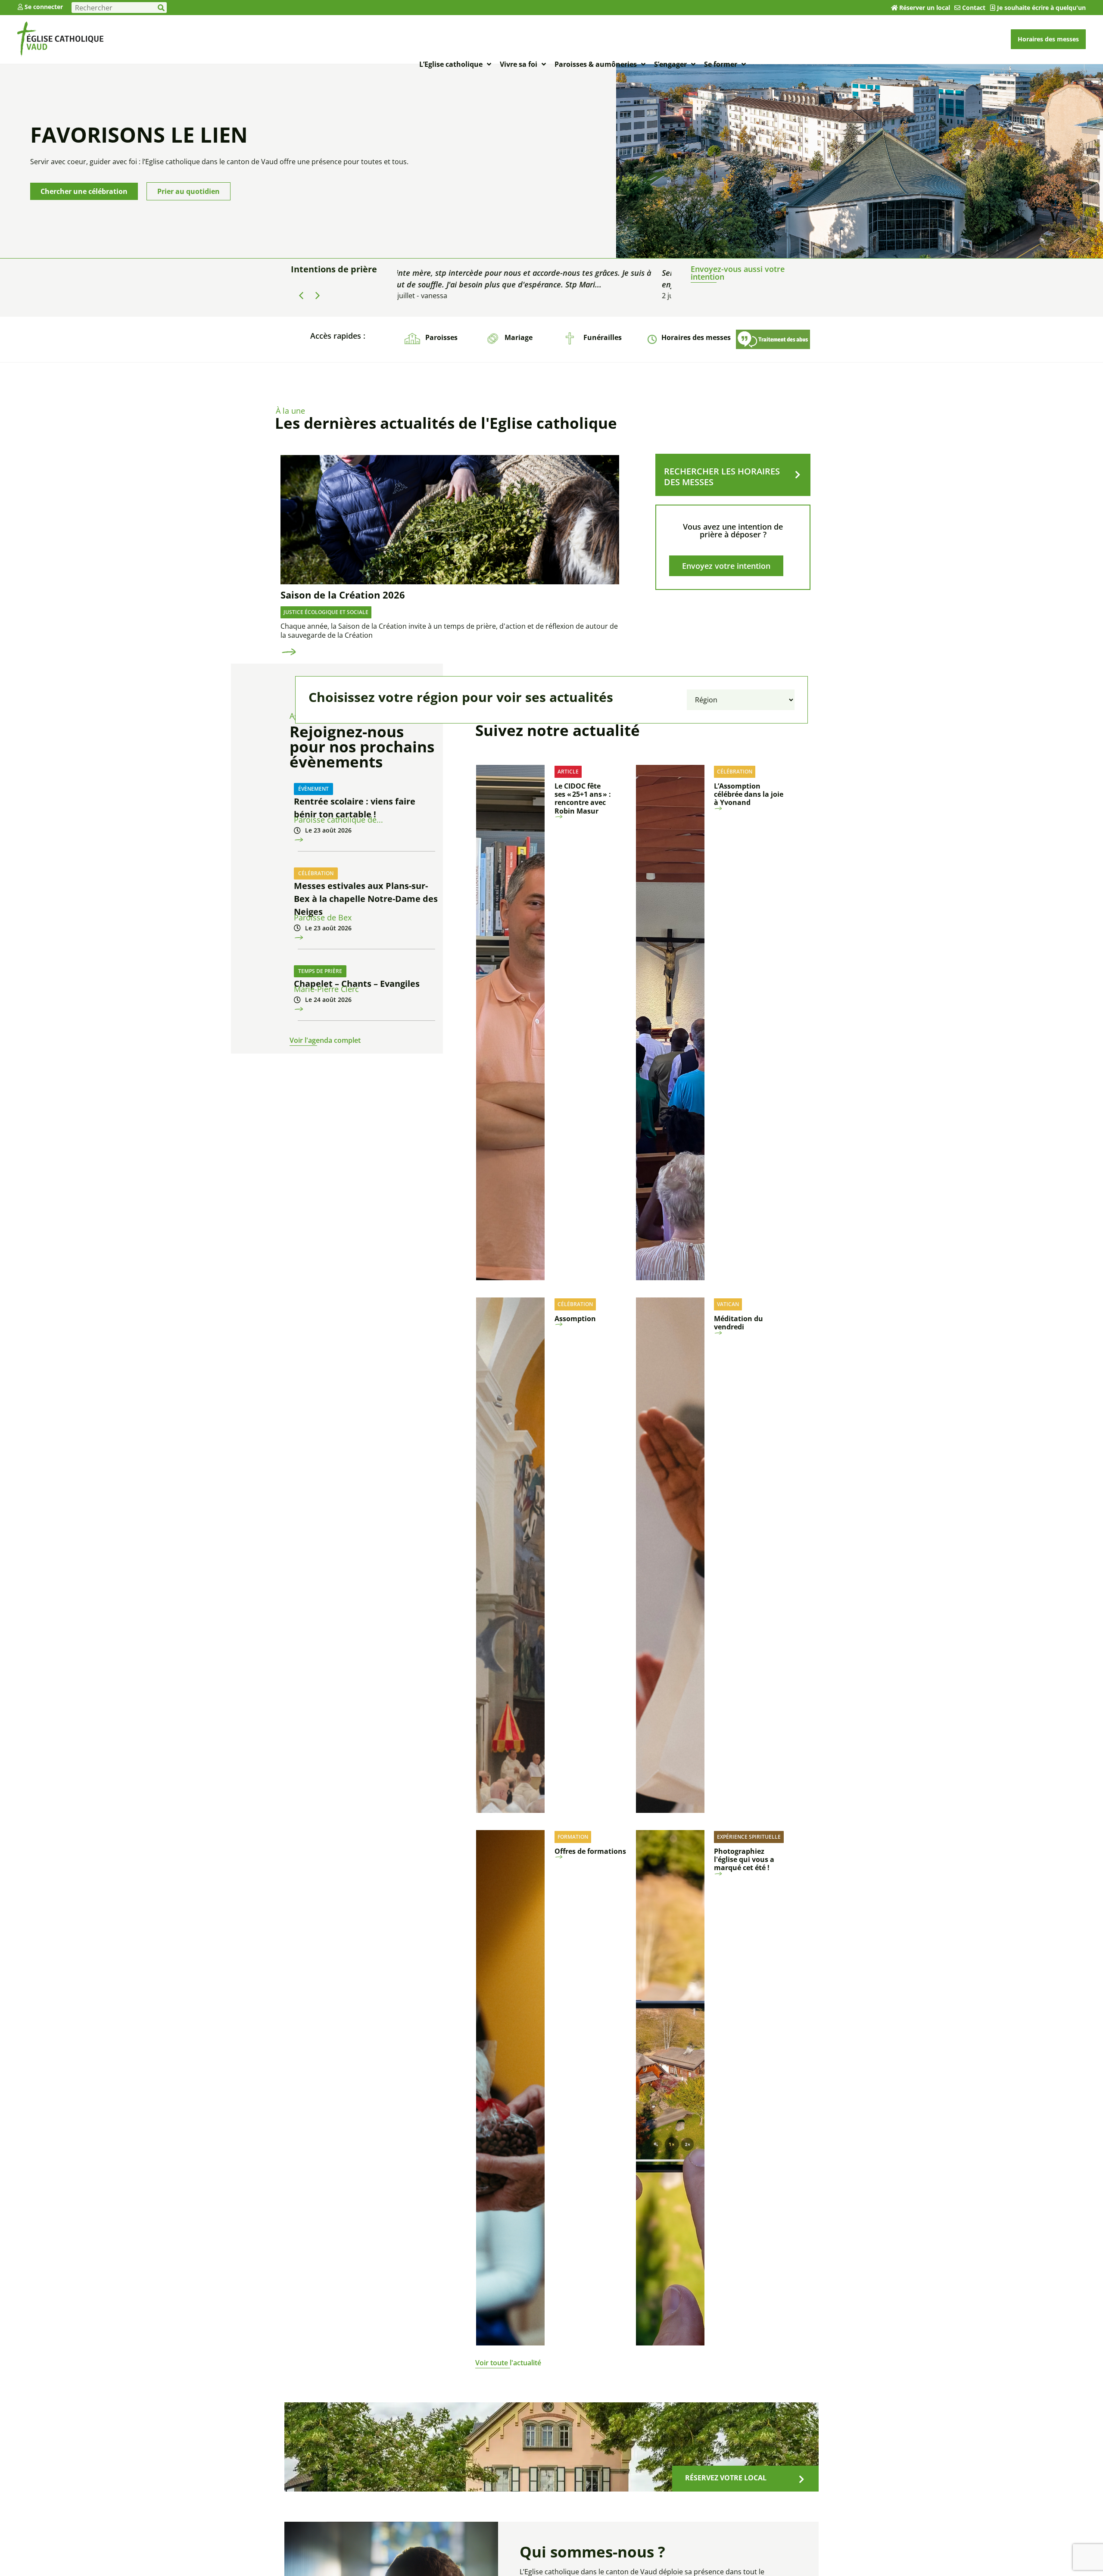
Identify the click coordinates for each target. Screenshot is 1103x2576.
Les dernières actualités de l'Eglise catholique (446, 423)
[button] (318, 296)
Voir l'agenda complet (325, 1040)
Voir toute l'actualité (508, 2363)
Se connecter (44, 7)
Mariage (519, 337)
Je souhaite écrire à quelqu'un (1041, 8)
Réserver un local (925, 8)
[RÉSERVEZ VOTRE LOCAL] (801, 2479)
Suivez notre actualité (558, 730)
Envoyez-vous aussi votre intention (738, 273)
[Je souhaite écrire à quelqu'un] (993, 8)
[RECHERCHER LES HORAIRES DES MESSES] (798, 475)
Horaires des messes (696, 337)
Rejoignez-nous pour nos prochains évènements (362, 747)
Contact (974, 8)
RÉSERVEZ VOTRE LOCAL (726, 2478)
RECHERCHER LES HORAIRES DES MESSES (722, 477)
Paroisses (441, 337)
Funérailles (603, 337)
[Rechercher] (161, 8)
